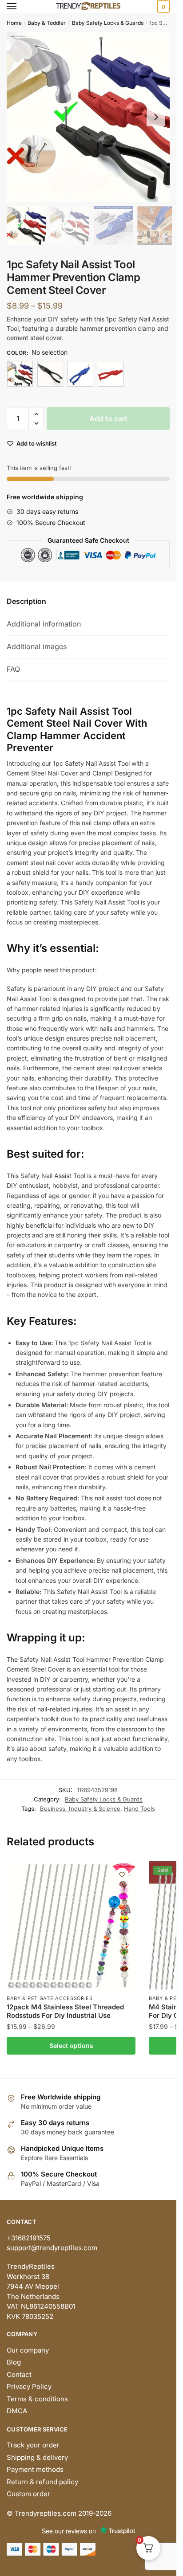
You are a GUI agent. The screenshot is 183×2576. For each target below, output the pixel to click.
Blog (14, 2362)
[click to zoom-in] (91, 117)
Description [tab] (26, 601)
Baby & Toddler (47, 23)
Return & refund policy (42, 2482)
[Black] (50, 374)
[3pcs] (20, 374)
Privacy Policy (29, 2386)
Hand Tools (139, 1809)
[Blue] (80, 374)
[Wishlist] (122, 1875)
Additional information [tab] (44, 624)
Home (14, 23)
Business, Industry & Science (80, 1809)
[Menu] (20, 7)
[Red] (111, 374)
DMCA (17, 2411)
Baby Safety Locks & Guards (108, 23)
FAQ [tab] (13, 669)
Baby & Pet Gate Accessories (50, 1998)
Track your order (33, 2445)
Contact (19, 2374)
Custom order (28, 2494)
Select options (71, 2046)
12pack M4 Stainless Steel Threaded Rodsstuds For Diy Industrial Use (65, 2011)
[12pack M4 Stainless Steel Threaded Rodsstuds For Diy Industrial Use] (71, 1926)
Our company (28, 2350)
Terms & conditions (37, 2399)
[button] (156, 117)
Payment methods (35, 2469)
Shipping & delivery (37, 2457)
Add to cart (108, 419)
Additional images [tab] (37, 646)
